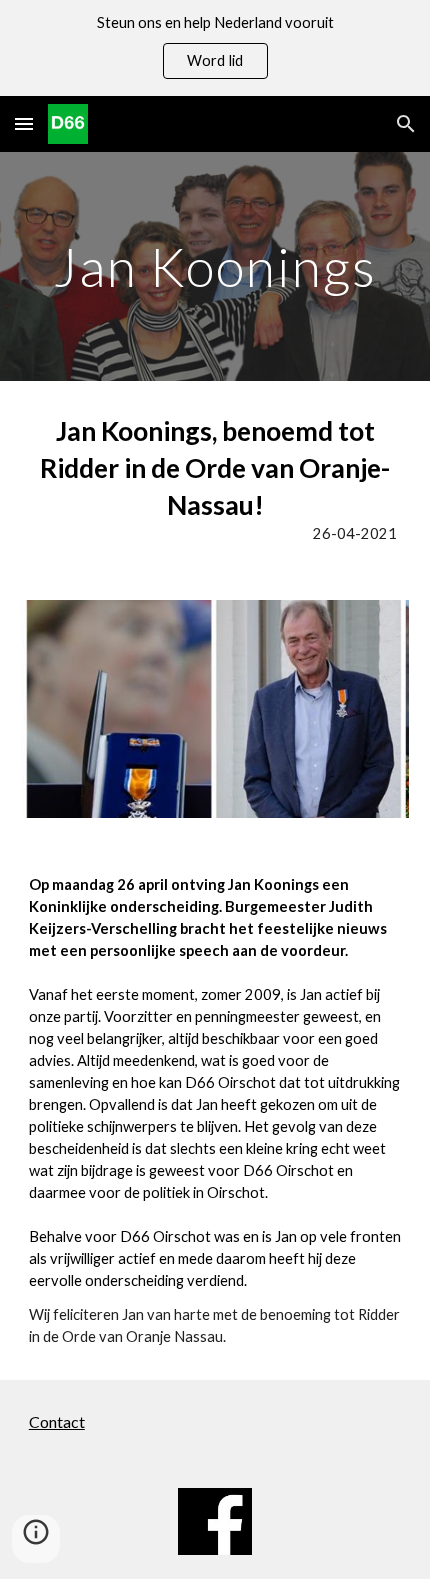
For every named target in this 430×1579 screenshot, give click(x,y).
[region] (215, 48)
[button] (24, 123)
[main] (215, 266)
